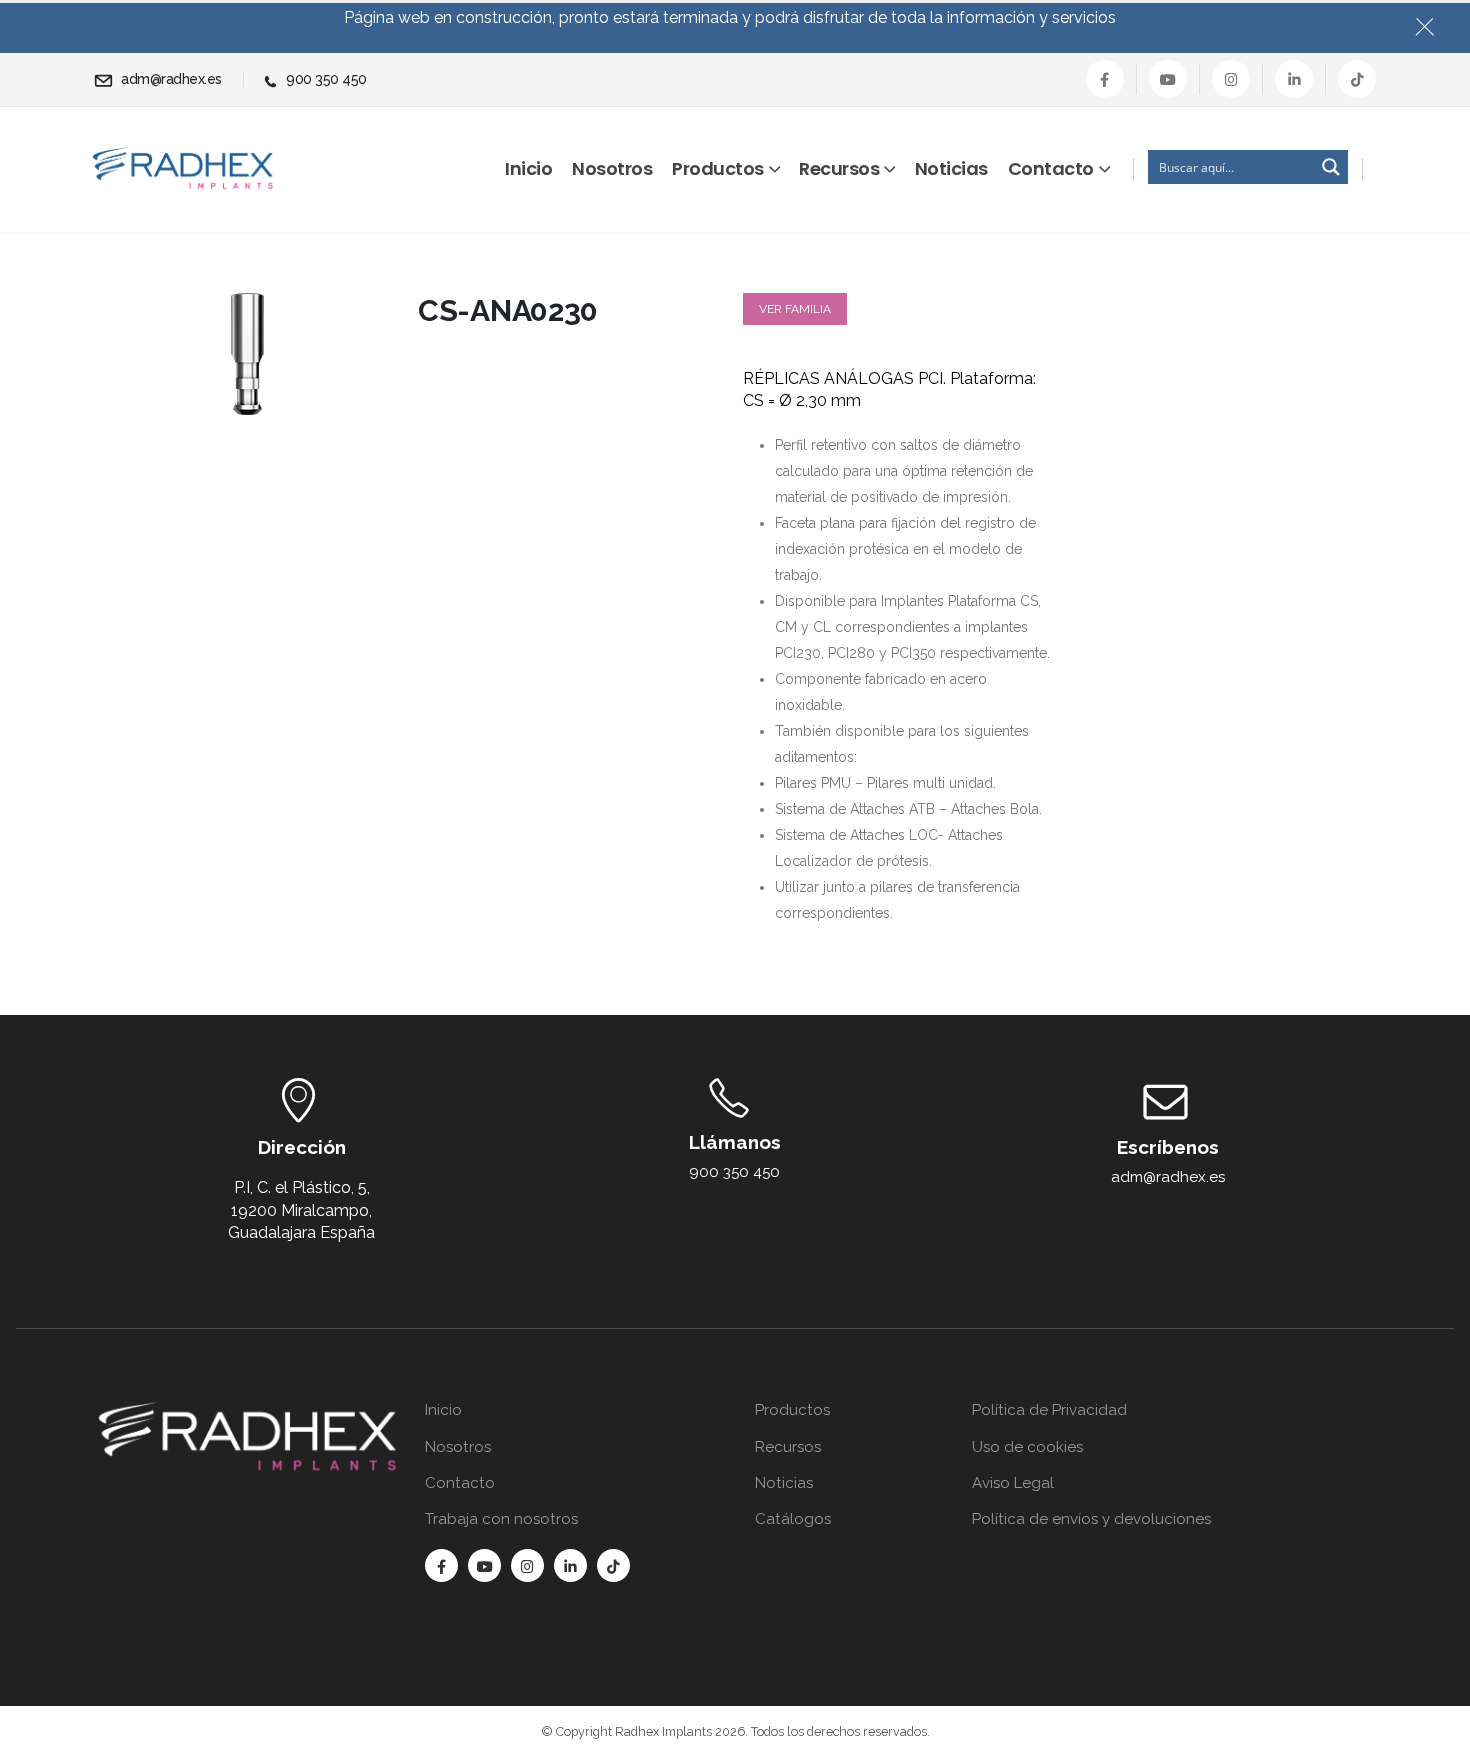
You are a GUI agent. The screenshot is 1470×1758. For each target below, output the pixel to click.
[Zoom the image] (247, 1412)
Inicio (528, 168)
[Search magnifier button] (1331, 167)
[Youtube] (1168, 79)
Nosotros (612, 168)
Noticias (951, 168)
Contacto (1051, 168)
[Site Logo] (183, 168)
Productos (718, 168)
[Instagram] (1231, 79)
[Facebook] (1105, 79)
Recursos (839, 168)
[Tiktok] (1357, 79)
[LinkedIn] (1294, 79)
